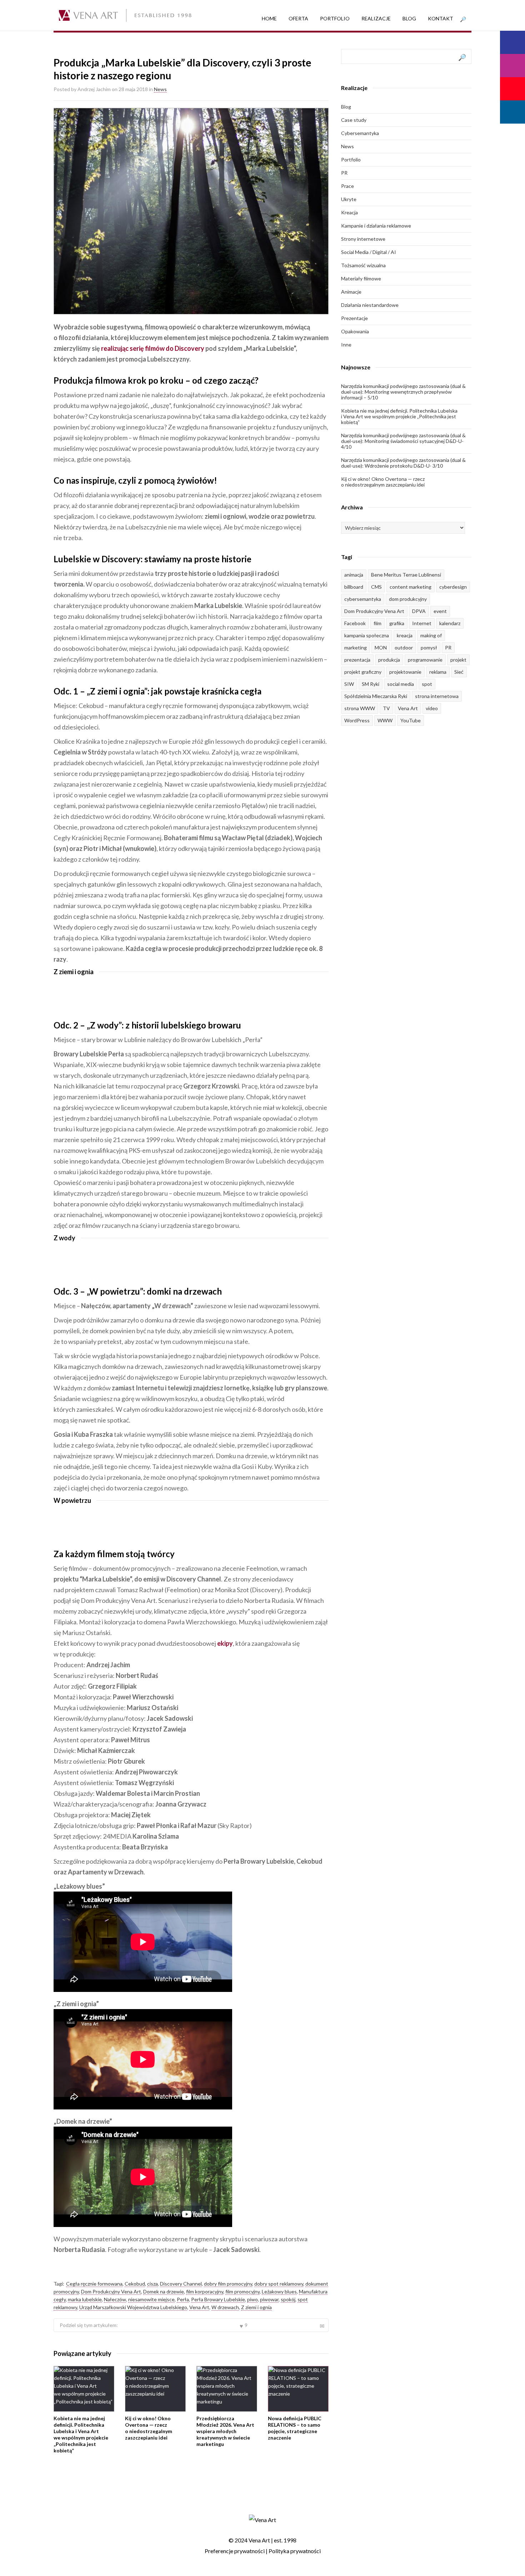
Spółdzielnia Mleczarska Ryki (376, 696)
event (440, 611)
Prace (347, 186)
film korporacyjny (205, 2291)
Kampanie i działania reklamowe (376, 226)
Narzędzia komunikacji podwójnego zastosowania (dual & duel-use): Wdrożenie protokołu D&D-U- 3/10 (403, 463)
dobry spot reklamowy (279, 2284)
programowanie (425, 660)
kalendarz (450, 623)
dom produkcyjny (408, 599)
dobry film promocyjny (228, 2284)
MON (381, 647)
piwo (252, 2299)
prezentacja (357, 660)
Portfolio (335, 18)
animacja (354, 575)
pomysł (429, 647)
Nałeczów (115, 2299)
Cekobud (135, 2284)
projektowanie (405, 672)
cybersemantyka (363, 599)
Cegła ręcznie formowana (94, 2284)
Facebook (355, 623)
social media (401, 684)
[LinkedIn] (512, 112)
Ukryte (349, 199)
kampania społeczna (367, 635)
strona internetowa (437, 696)
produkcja (389, 660)
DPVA (419, 611)
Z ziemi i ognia (256, 2307)
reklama (438, 672)
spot (427, 684)
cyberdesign (453, 587)
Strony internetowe (363, 239)
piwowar (269, 2299)
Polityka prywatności (295, 2551)
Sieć (459, 672)
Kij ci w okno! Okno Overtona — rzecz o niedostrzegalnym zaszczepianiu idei (149, 2428)
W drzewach (225, 2307)
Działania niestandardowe (370, 305)
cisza (152, 2284)
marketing (356, 647)
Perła (183, 2299)
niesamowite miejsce (151, 2299)
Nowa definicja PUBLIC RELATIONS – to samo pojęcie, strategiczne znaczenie (295, 2428)
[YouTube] (512, 89)
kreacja (405, 635)
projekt (458, 660)
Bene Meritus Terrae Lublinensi (406, 575)
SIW (349, 684)
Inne (346, 345)
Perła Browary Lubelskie (218, 2299)
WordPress (357, 720)
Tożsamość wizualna (363, 265)
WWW (385, 720)
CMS (376, 587)
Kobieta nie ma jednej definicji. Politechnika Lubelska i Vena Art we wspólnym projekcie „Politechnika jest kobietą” (81, 2434)
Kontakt (441, 18)
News (160, 89)
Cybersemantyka (360, 133)
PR (344, 173)
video (432, 708)
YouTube (411, 720)
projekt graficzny (363, 672)
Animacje (351, 292)
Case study (354, 120)
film (377, 623)
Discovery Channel (181, 2284)
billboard (354, 587)
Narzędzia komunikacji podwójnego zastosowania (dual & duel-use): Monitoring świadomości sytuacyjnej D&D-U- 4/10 (403, 441)
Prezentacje (354, 318)
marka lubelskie (85, 2299)
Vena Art (199, 2307)
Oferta (298, 18)
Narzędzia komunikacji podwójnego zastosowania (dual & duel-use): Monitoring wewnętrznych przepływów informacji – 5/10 (403, 392)
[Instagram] (512, 66)
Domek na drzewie (164, 2291)
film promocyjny (242, 2291)
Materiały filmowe (361, 278)
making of (431, 635)
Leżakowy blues (279, 2291)
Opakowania (355, 331)
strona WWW (360, 708)
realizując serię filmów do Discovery (152, 348)
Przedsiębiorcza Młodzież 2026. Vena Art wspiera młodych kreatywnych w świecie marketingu (225, 2431)
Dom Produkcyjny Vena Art (111, 2291)
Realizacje (376, 18)
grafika (397, 623)
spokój (288, 2299)
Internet (422, 623)
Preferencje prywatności (235, 2551)
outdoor (404, 647)
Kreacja (349, 212)
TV (386, 708)
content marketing (411, 587)
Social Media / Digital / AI (369, 252)
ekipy (225, 1643)
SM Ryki (371, 684)
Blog (409, 18)
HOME (269, 18)
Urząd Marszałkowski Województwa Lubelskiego (133, 2307)
